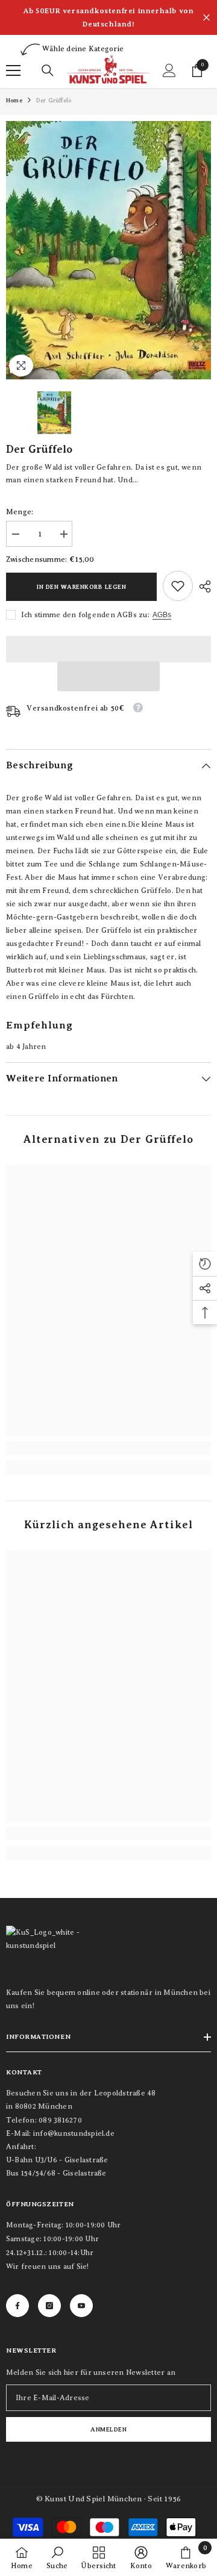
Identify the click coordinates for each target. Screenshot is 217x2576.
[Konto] (169, 70)
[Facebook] (17, 2306)
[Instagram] (49, 2306)
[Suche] (48, 70)
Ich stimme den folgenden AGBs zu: (85, 615)
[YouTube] (81, 2306)
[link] (178, 586)
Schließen (206, 18)
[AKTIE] (202, 586)
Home (14, 100)
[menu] (13, 70)
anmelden (108, 2429)
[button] (108, 676)
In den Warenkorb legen (81, 587)
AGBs (162, 615)
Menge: (20, 512)
